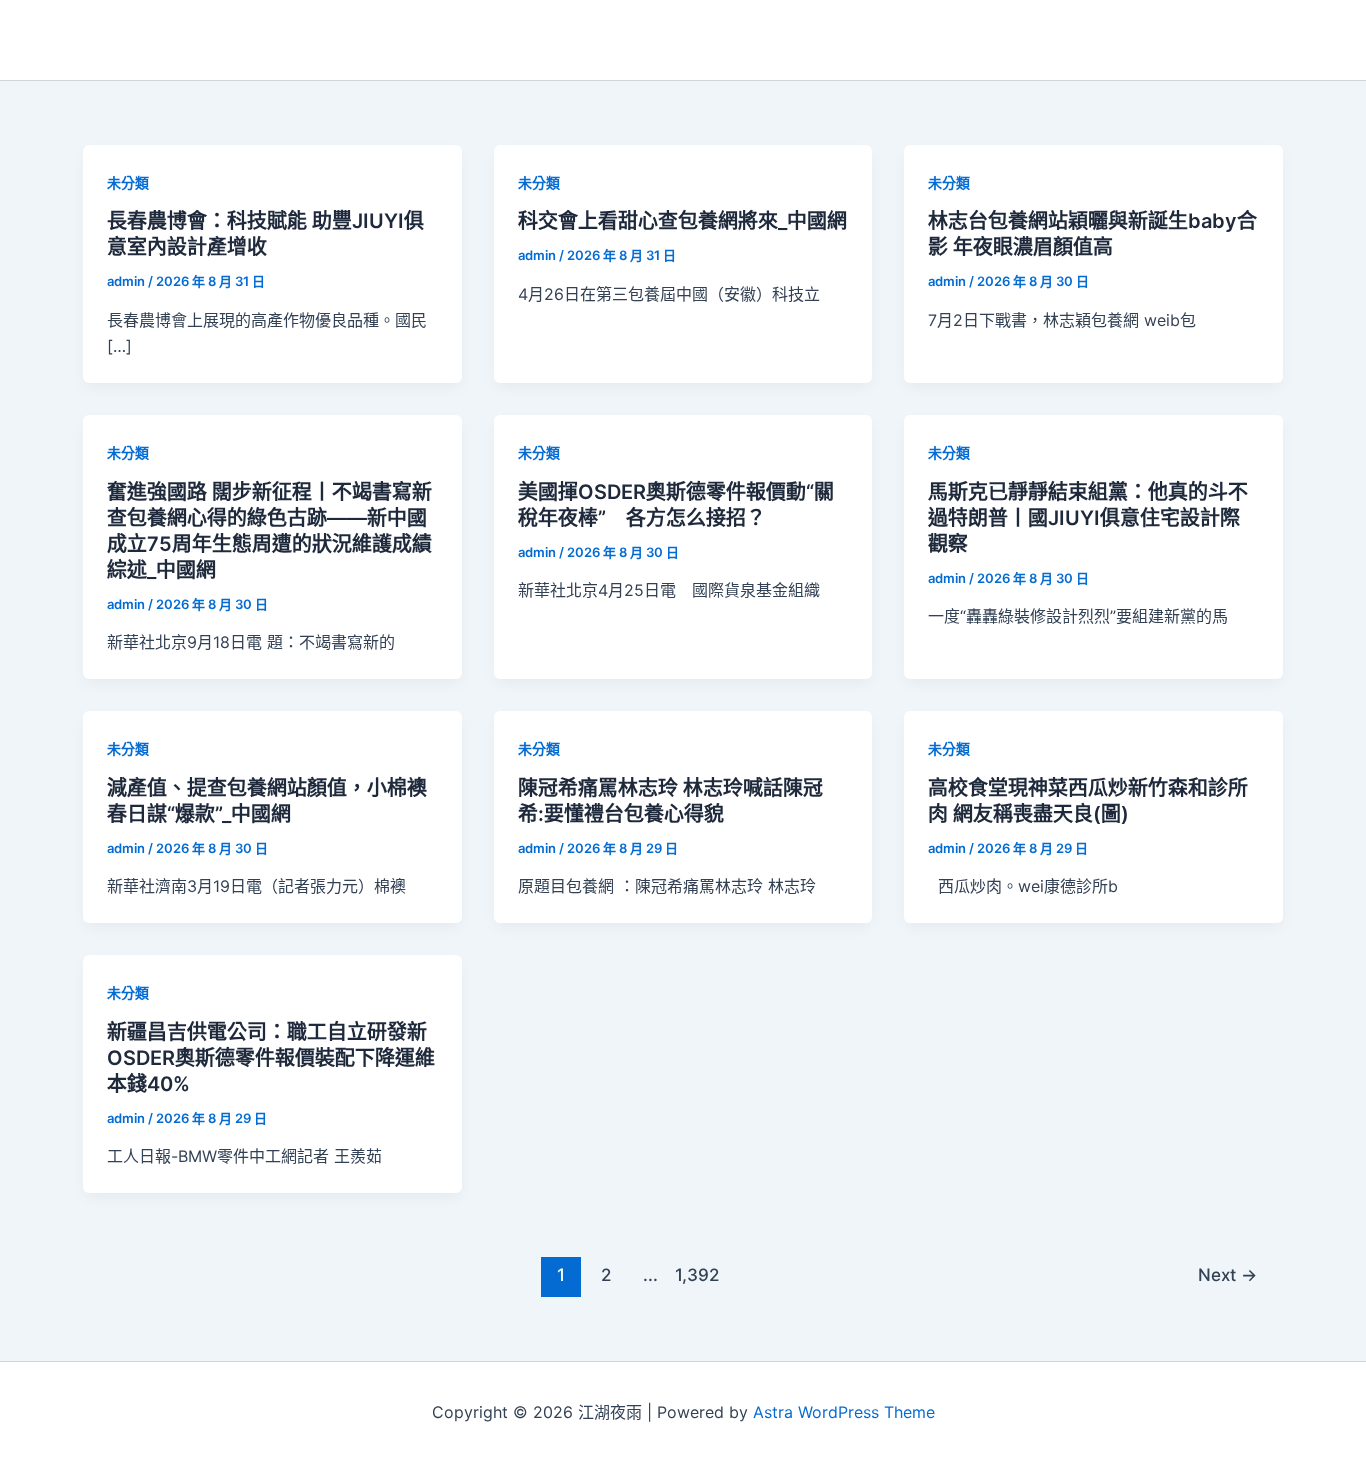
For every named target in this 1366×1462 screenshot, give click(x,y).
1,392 (695, 1274)
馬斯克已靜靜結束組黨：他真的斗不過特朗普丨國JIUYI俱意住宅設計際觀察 (1088, 518)
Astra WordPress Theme (844, 1412)
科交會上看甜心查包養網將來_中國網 (682, 221)
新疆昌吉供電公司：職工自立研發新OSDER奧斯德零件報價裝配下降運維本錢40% (271, 1058)
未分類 (128, 182)
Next (1227, 1274)
